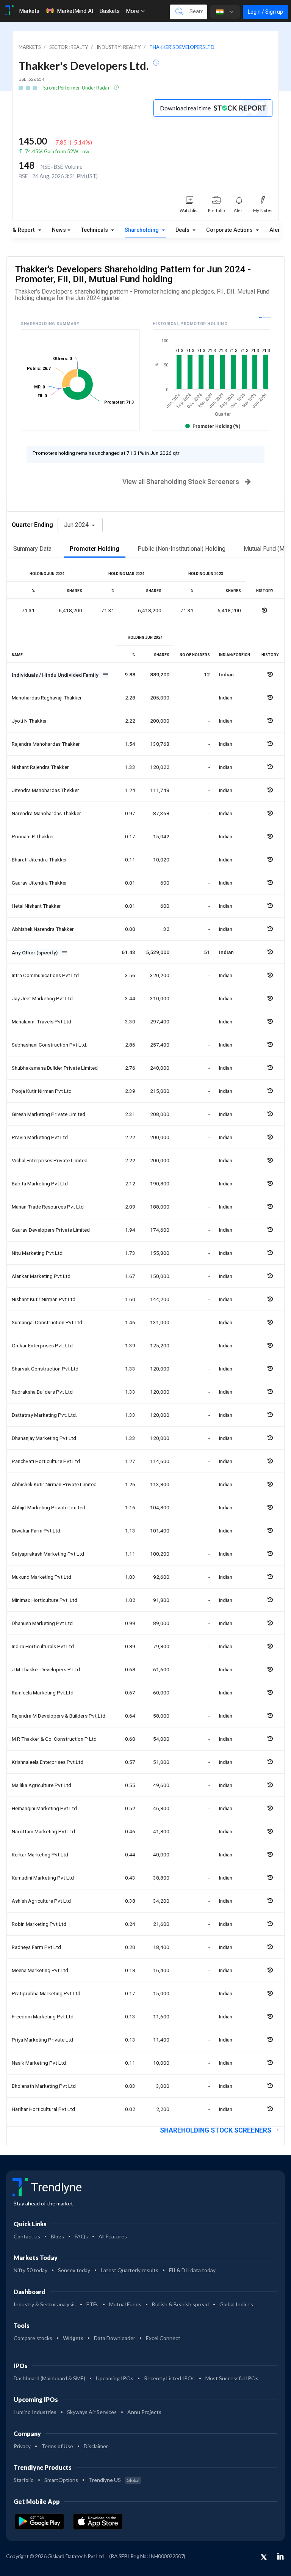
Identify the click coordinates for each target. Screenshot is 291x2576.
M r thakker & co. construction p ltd (54, 1739)
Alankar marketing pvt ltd (41, 1276)
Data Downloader (115, 2338)
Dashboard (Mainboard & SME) (49, 2378)
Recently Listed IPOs (169, 2378)
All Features (113, 2236)
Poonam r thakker (33, 836)
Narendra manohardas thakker (46, 813)
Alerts (277, 230)
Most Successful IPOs (232, 2378)
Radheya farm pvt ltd (36, 1947)
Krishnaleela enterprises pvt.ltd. (48, 1762)
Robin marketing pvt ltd (39, 1924)
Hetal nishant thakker (36, 906)
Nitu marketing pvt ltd (37, 1253)
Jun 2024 (77, 525)
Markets (29, 11)
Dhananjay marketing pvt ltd (44, 1438)
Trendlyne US (114, 2480)
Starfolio (24, 2480)
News (59, 230)
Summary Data (32, 549)
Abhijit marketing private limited (48, 1507)
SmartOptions (61, 2480)
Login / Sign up (265, 12)
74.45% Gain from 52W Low (57, 151)
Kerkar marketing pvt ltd (40, 1855)
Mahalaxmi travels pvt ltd (41, 1022)
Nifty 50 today (31, 2270)
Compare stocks (33, 2338)
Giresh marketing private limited (48, 1114)
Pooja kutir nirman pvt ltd (42, 1091)
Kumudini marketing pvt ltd (43, 1878)
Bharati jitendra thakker (39, 860)
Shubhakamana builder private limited (55, 1068)
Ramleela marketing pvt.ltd (43, 1693)
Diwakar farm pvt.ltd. (37, 1531)
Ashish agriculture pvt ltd (41, 1901)
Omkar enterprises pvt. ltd (42, 1345)
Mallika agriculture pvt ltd (41, 1785)
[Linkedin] (280, 2556)
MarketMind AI (75, 11)
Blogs (57, 2236)
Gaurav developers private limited (51, 1230)
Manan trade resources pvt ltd (48, 1207)
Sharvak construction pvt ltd (45, 1369)
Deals (183, 230)
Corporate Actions (230, 230)
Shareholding (142, 230)
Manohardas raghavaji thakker (47, 698)
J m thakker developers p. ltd (46, 1669)
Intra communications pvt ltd (45, 975)
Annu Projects (144, 2412)
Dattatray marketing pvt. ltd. (44, 1415)
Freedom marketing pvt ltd (43, 2016)
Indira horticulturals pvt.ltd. (43, 1646)
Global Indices (236, 2304)
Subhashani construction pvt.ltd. (49, 1045)
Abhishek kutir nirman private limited (54, 1484)
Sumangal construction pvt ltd (47, 1322)
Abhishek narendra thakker (43, 929)
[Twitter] (264, 2557)
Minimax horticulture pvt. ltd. (45, 1600)
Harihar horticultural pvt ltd (43, 2109)
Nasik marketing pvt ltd (39, 2063)
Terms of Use (57, 2446)
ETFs (92, 2304)
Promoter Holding (95, 549)
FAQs (81, 2236)
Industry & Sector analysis (45, 2304)
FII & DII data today (192, 2270)
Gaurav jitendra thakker (39, 883)
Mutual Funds (125, 2304)
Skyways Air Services (92, 2412)
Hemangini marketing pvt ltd (44, 1808)
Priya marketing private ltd (42, 2040)
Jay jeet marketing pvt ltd (42, 998)
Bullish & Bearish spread (180, 2304)
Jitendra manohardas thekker (45, 790)
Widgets (73, 2338)
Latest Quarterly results (130, 2270)
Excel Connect (163, 2338)
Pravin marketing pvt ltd (40, 1137)
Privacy (22, 2446)
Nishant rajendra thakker (40, 767)
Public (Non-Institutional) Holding (181, 549)
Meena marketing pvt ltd (40, 1970)
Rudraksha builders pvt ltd (42, 1392)
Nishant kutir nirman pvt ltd (44, 1299)
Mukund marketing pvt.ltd (41, 1577)
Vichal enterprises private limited (50, 1160)
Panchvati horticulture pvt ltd (46, 1461)
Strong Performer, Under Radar (77, 88)
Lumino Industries (35, 2412)
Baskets (110, 11)
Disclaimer (96, 2446)
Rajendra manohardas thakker (46, 744)
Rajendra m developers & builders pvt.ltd (59, 1716)
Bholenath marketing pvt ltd (44, 2086)
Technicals (95, 230)
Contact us (27, 2236)
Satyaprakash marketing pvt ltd (48, 1554)
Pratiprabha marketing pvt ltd (46, 1993)
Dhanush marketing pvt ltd (42, 1623)
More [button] (133, 11)
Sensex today (74, 2270)
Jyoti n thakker (29, 721)
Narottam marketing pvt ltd (43, 1831)
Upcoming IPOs (115, 2378)
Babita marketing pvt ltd (40, 1183)
